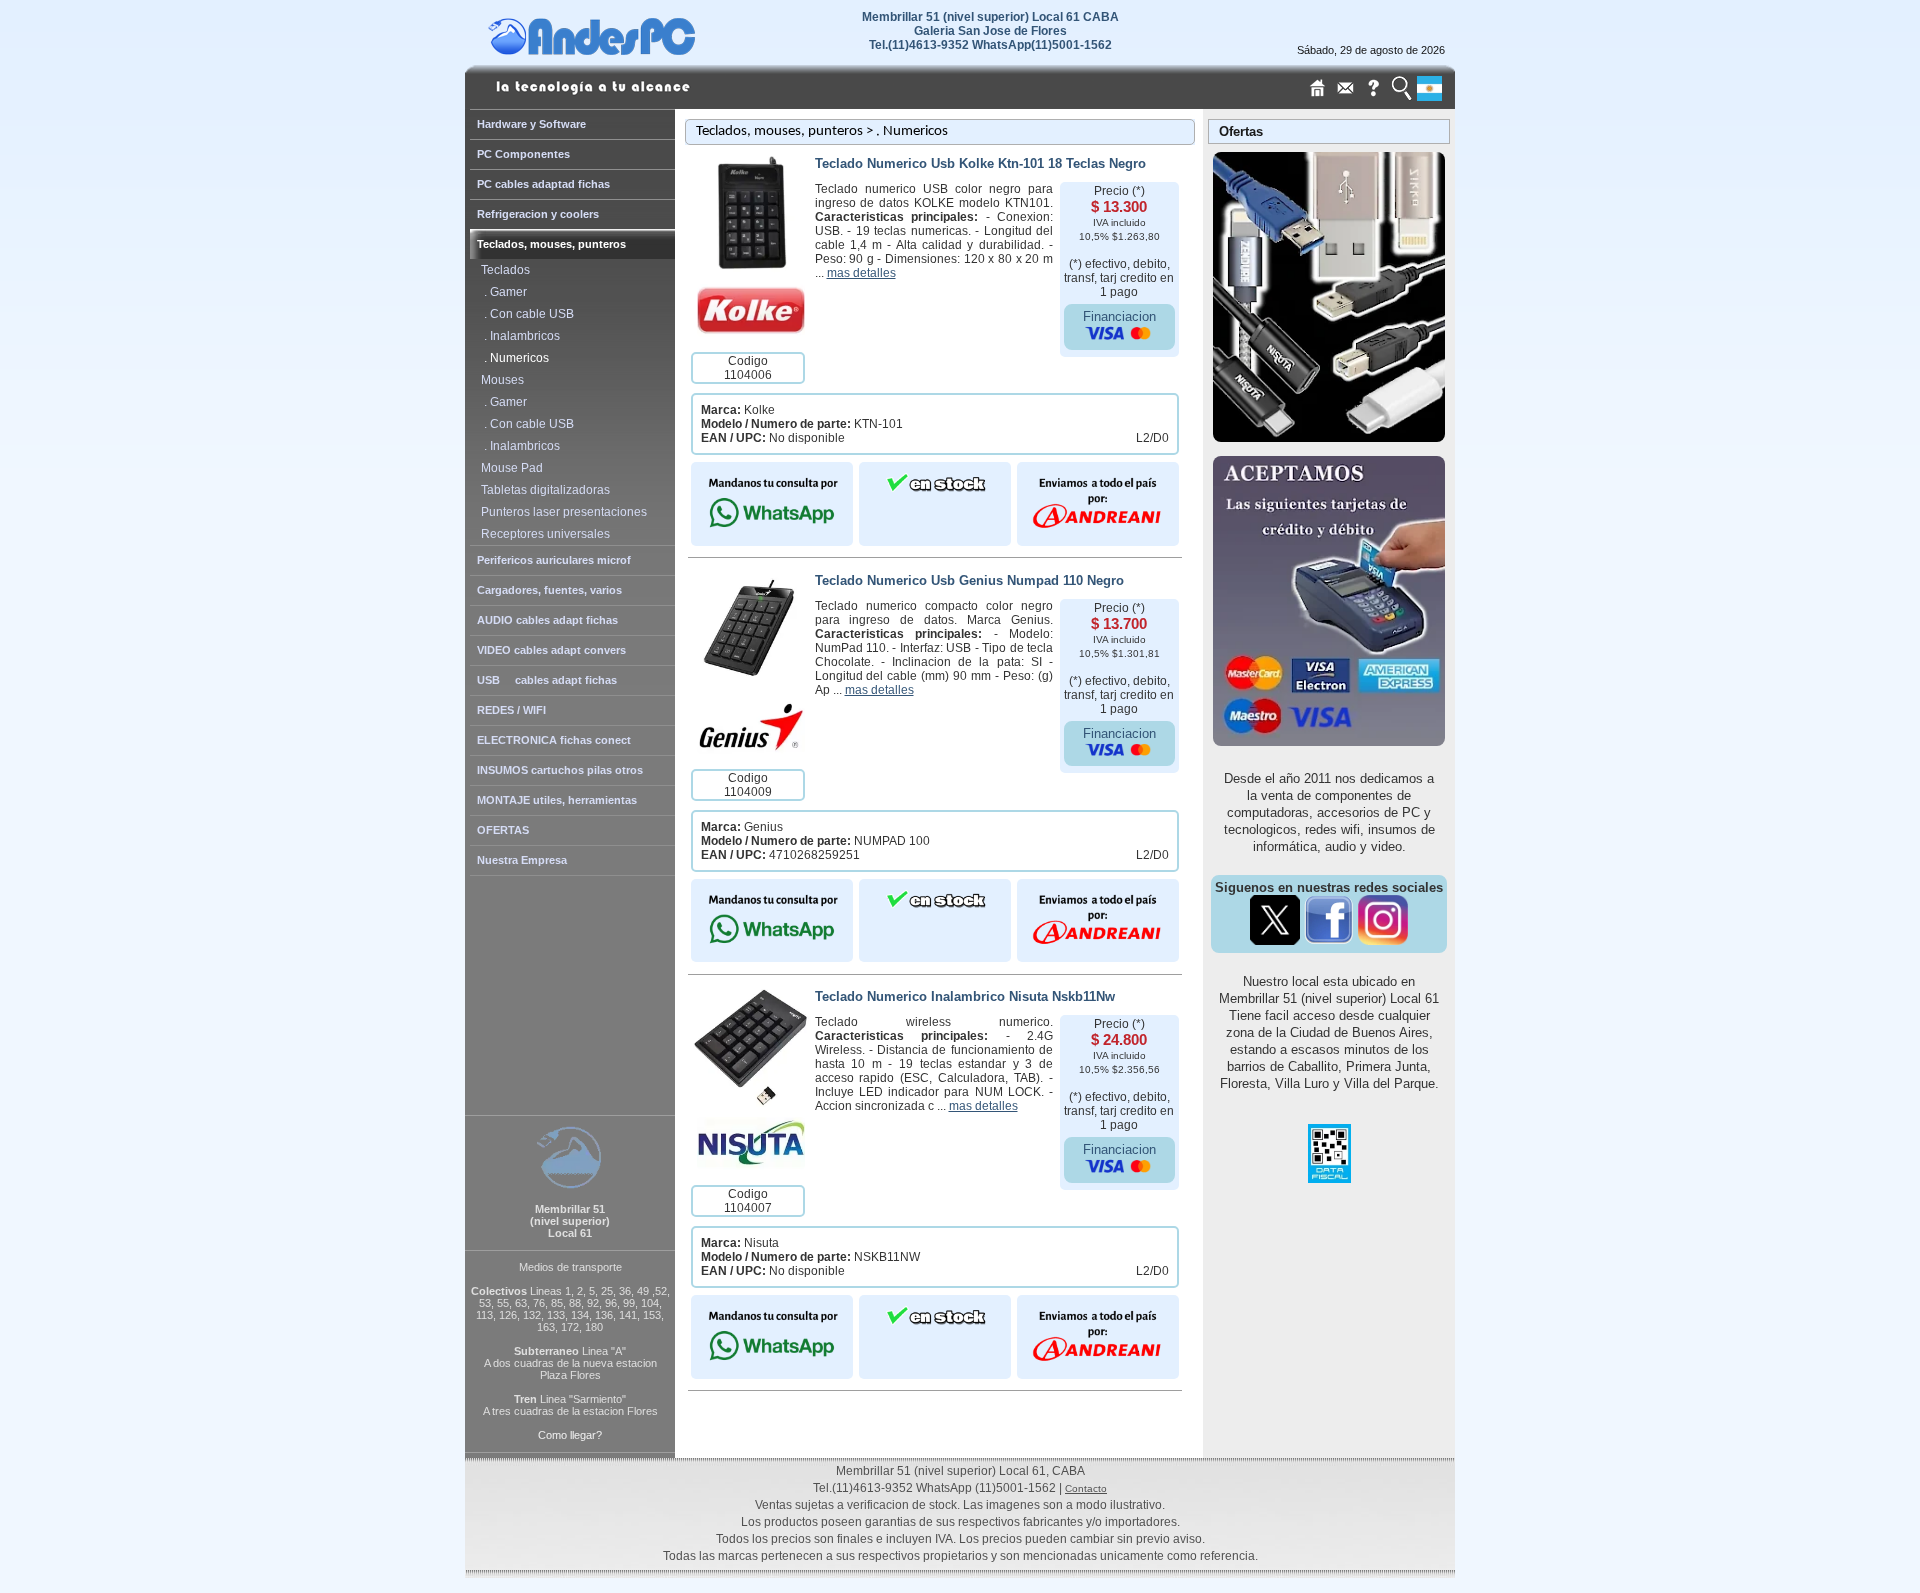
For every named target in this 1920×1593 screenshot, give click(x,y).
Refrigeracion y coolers (538, 214)
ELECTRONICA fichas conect (554, 740)
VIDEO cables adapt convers (551, 650)
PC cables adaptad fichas (543, 184)
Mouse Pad (509, 468)
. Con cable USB (524, 314)
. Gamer (501, 292)
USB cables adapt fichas (547, 680)
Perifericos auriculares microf (554, 560)
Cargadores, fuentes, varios (549, 590)
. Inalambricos (517, 336)
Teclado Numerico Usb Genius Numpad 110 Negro (969, 580)
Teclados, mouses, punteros (551, 244)
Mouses (499, 380)
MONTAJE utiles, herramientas (557, 800)
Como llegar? (570, 1435)
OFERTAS (503, 830)
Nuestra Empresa (522, 860)
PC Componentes (523, 154)
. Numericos (512, 358)
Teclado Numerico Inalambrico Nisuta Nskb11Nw (965, 996)
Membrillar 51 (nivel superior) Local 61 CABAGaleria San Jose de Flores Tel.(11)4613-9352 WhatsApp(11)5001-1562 (990, 31)
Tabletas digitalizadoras (542, 490)
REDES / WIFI (511, 710)
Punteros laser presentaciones (561, 512)
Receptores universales (542, 534)
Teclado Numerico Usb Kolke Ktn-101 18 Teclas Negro (980, 163)
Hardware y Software (531, 124)
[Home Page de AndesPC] (630, 50)
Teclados (502, 270)
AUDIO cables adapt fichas (547, 620)
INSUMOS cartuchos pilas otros (560, 770)
